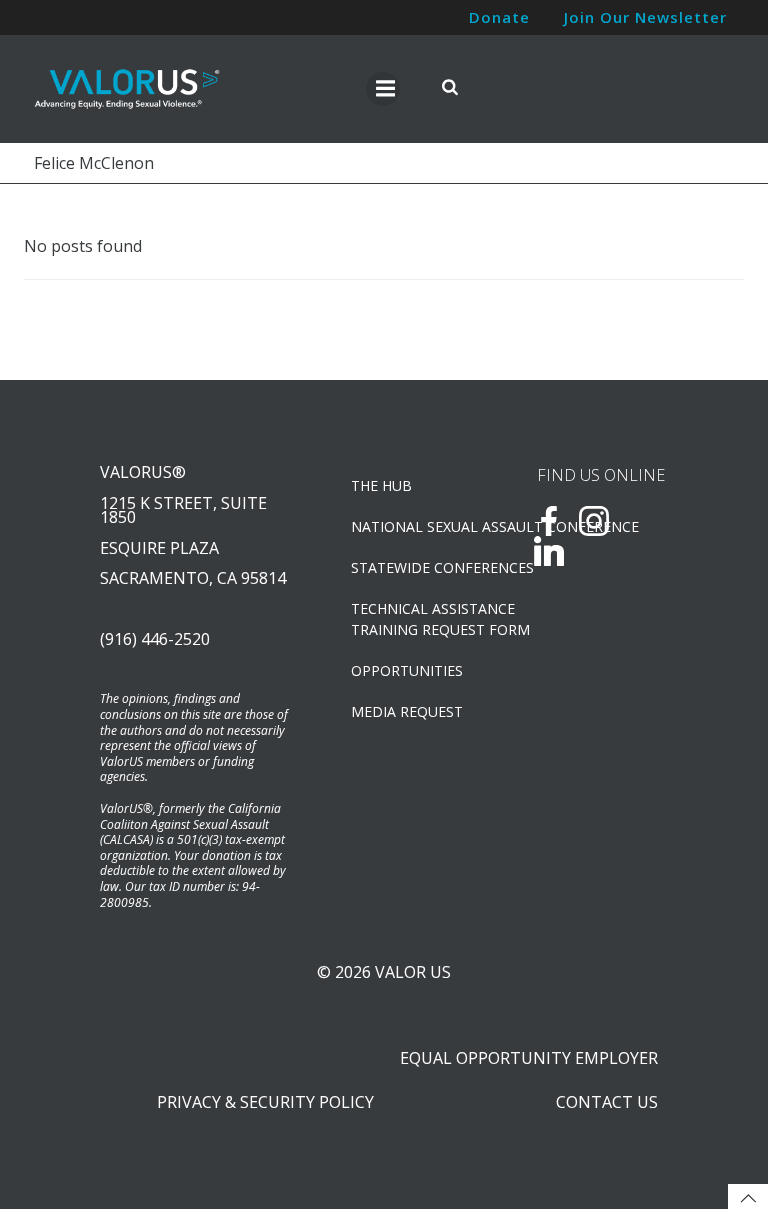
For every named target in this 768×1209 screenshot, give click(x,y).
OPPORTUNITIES (407, 670)
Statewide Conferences (417, 567)
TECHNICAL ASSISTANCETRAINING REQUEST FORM (417, 619)
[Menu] (383, 89)
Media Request (407, 711)
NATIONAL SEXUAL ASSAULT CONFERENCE (417, 526)
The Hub (381, 485)
